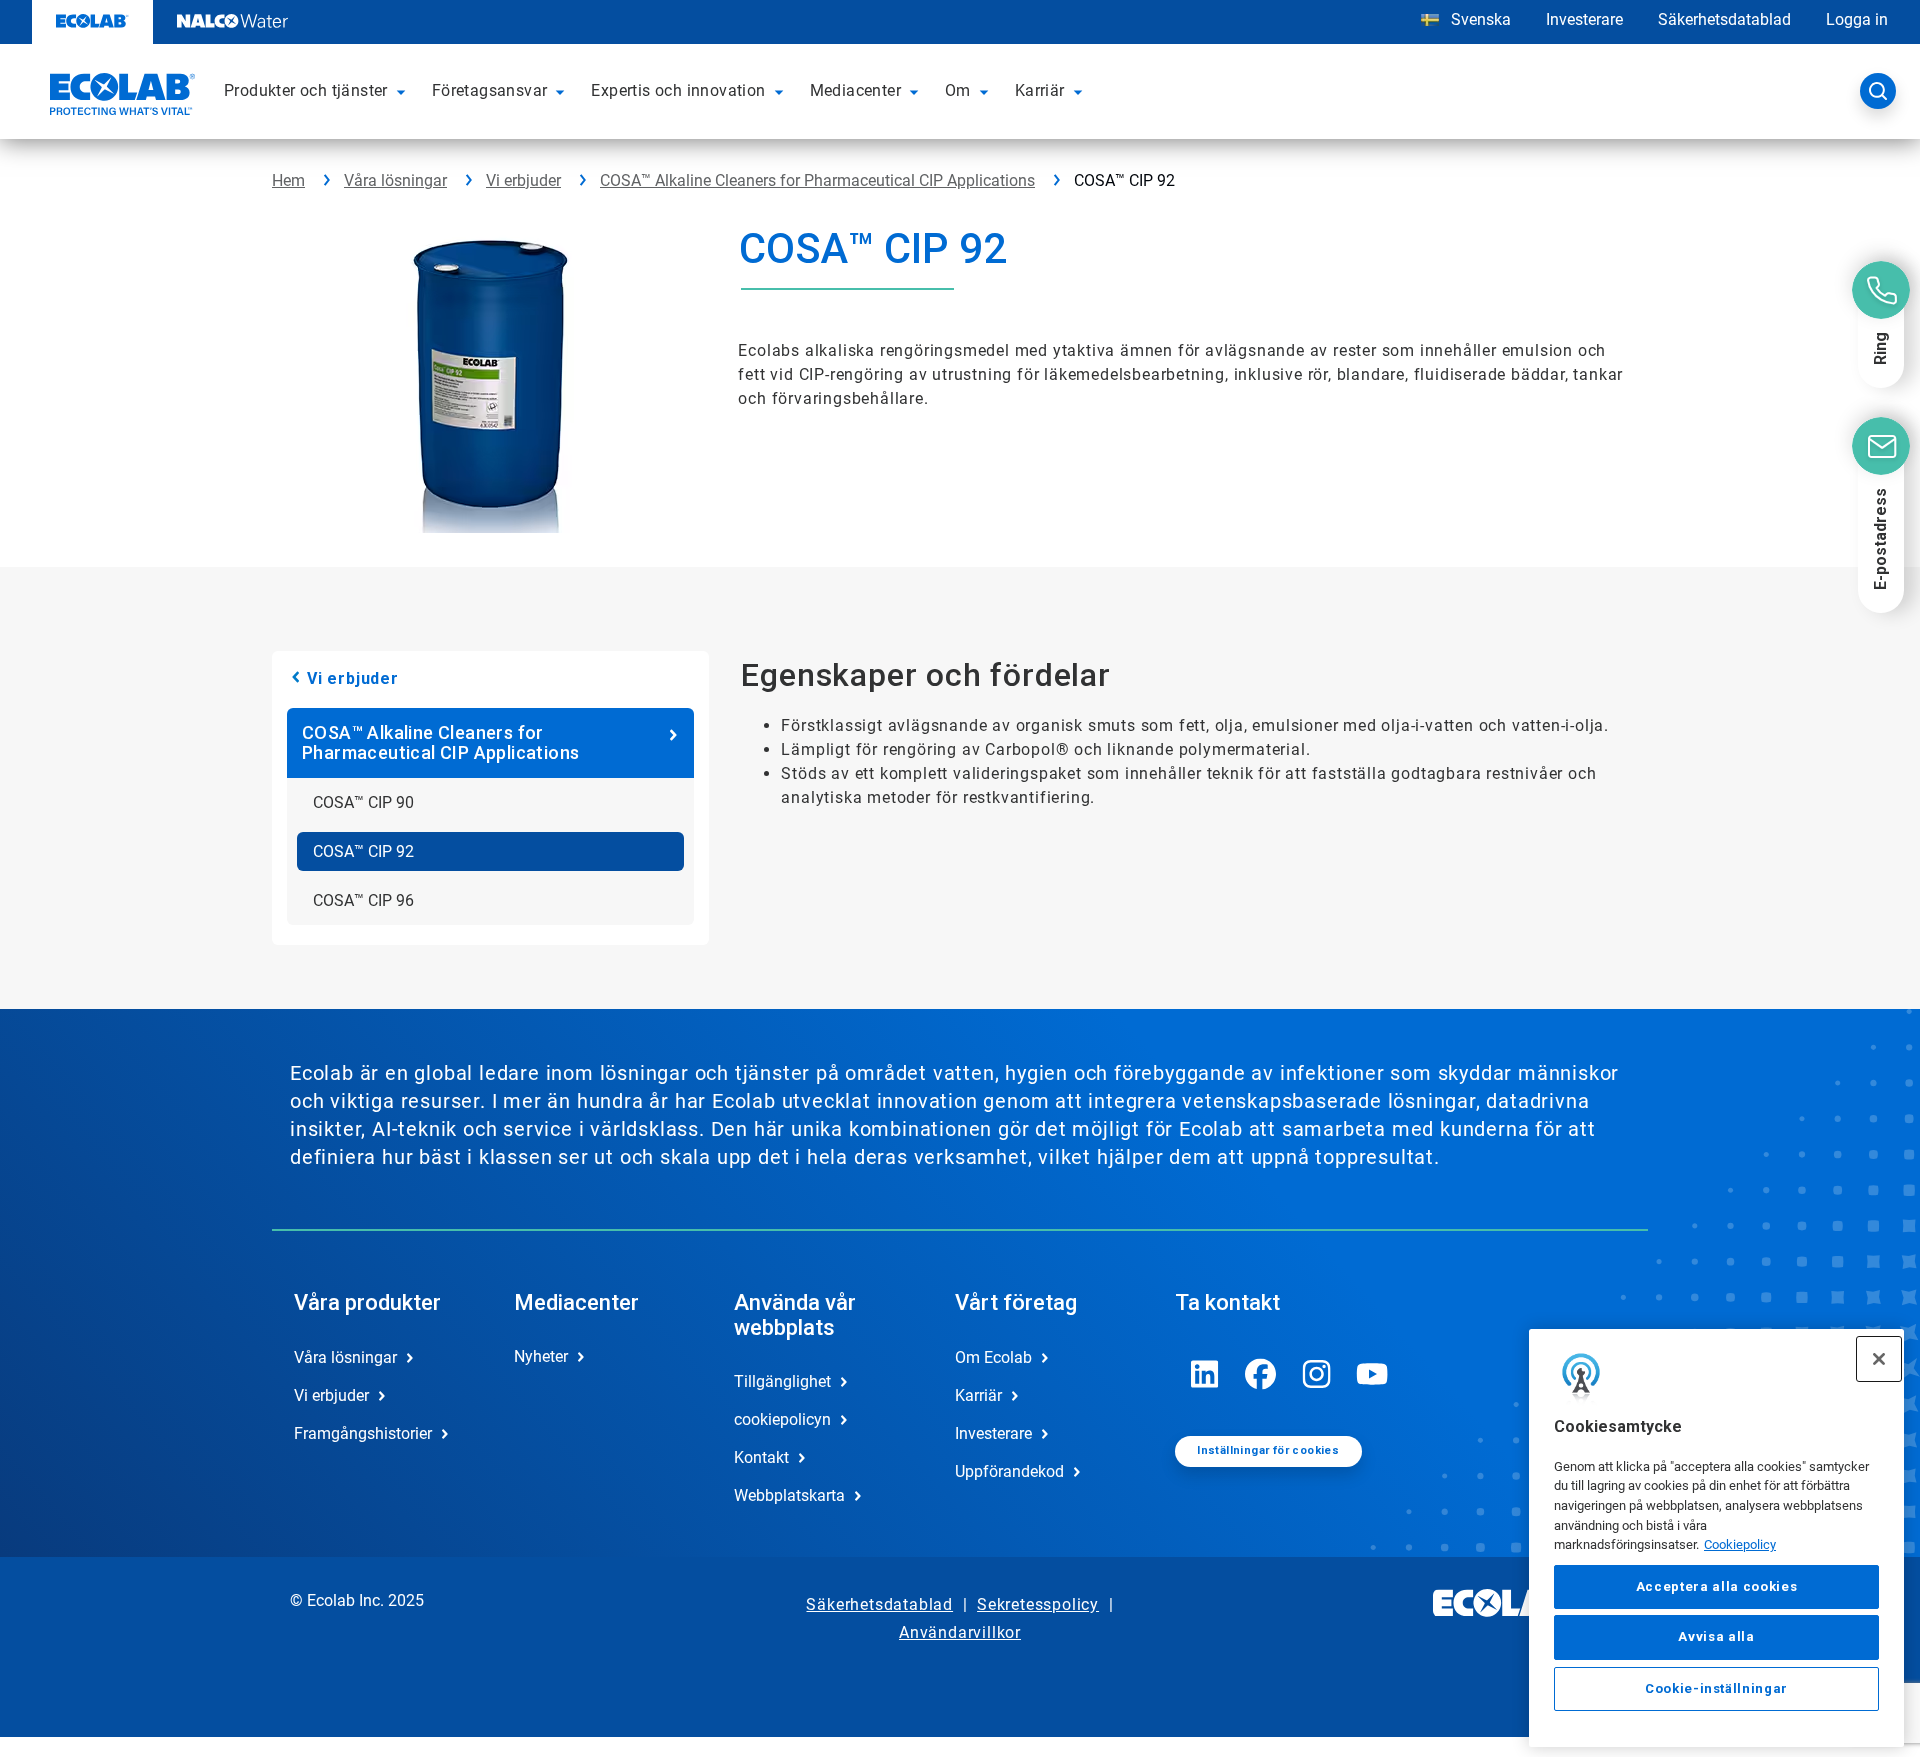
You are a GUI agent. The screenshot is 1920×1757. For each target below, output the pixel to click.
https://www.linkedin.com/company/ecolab (1205, 1374)
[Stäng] (1879, 1359)
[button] (404, 91)
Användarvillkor (960, 1632)
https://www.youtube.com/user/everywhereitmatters (1373, 1374)
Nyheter (541, 1356)
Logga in (1857, 19)
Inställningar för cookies (1268, 1450)
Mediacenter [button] (855, 90)
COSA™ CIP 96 (363, 900)
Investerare (1584, 19)
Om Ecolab (993, 1357)
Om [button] (958, 90)
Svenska (1481, 19)
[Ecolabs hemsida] (120, 97)
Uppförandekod (1009, 1471)
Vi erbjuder (523, 180)
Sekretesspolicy (1038, 1604)
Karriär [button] (1040, 90)
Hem (288, 180)
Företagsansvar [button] (490, 90)
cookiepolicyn (782, 1419)
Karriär (978, 1395)
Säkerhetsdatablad (1724, 19)
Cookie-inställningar (1716, 1688)
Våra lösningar (395, 180)
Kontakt (761, 1457)
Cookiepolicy (1740, 1545)
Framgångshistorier (363, 1433)
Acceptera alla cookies (1716, 1587)
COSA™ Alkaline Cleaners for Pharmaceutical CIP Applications (817, 180)
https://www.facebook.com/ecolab (1261, 1374)
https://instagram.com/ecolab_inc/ (1317, 1374)
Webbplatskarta (789, 1495)
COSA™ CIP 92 (363, 851)
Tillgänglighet (782, 1381)
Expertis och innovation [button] (678, 90)
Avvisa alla (1716, 1637)
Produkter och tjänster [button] (306, 90)
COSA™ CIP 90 (363, 802)
